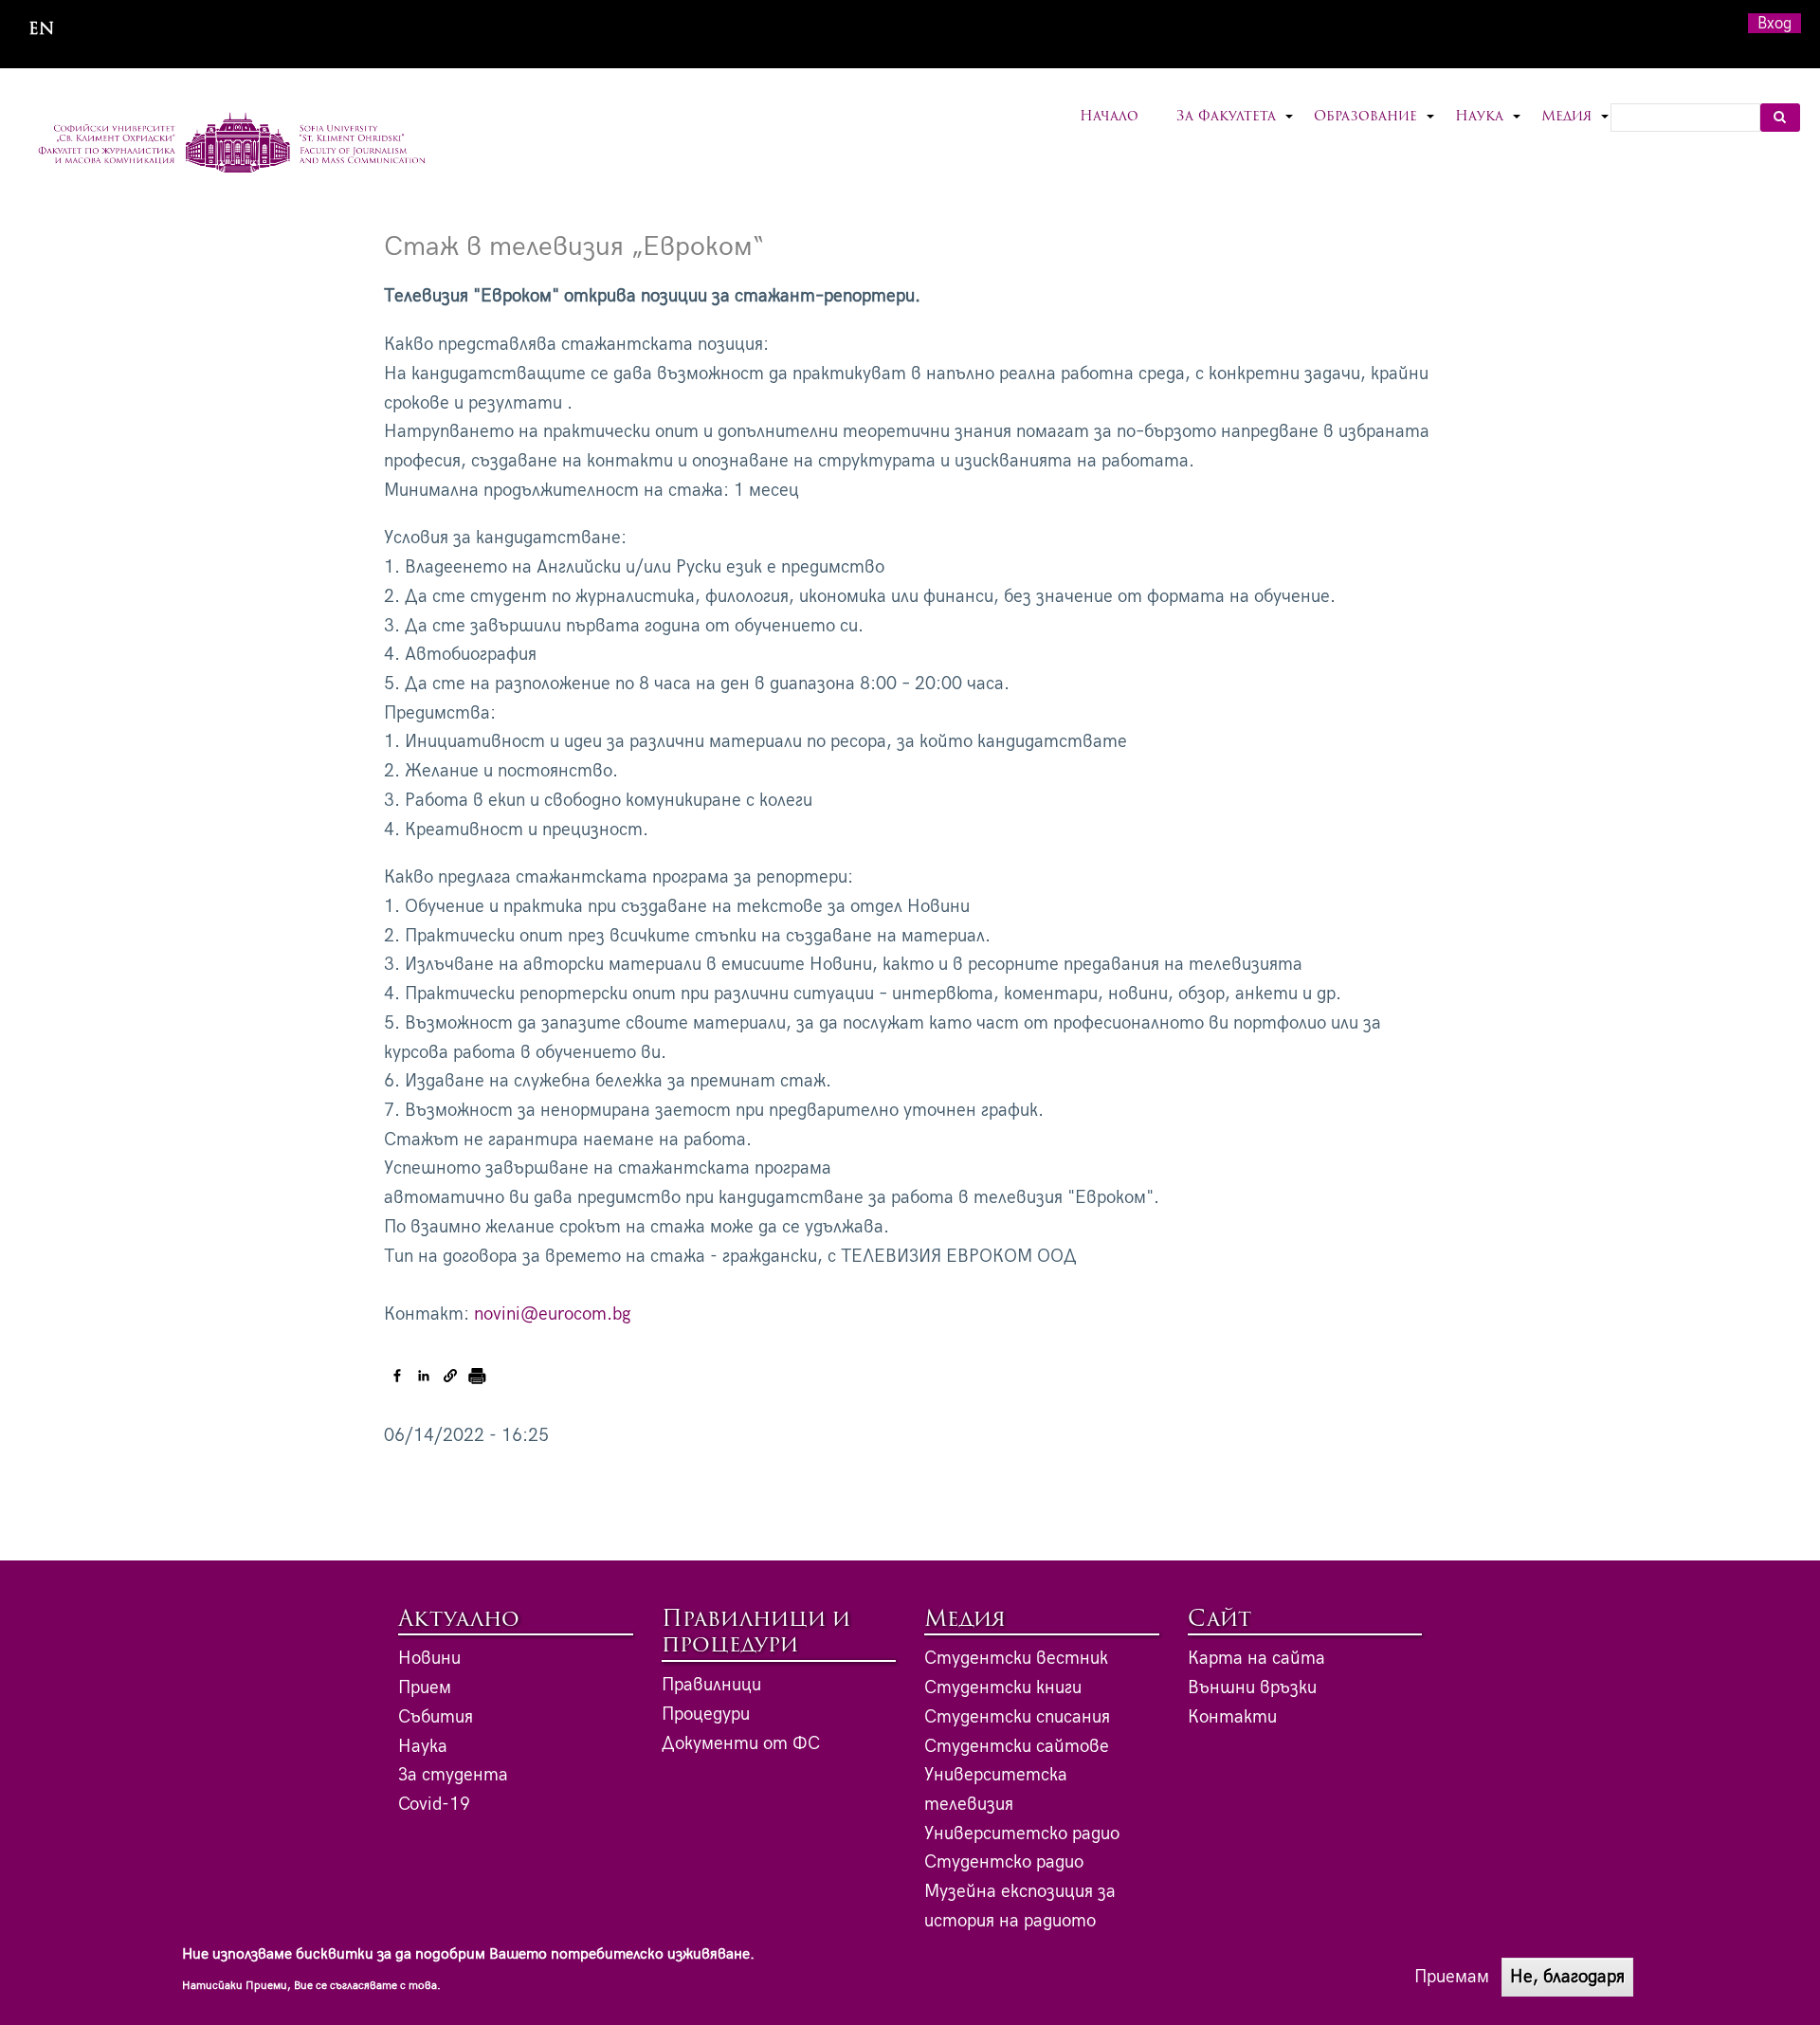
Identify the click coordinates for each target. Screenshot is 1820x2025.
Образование (1375, 128)
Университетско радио (1022, 1834)
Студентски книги (1003, 1688)
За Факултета (1236, 128)
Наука (1489, 128)
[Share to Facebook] (397, 1376)
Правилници (711, 1685)
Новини (429, 1659)
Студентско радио (1004, 1862)
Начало (1109, 117)
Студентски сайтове (1017, 1747)
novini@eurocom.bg (553, 1314)
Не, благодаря (1567, 1976)
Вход (1774, 23)
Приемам (1452, 1976)
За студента (453, 1775)
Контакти (1232, 1717)
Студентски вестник (1016, 1659)
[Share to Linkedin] (424, 1376)
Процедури (706, 1715)
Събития (436, 1717)
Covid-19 (434, 1805)
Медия (1576, 128)
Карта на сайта (1256, 1659)
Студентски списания (1017, 1717)
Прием (425, 1688)
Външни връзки (1252, 1688)
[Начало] (232, 145)
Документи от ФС (741, 1744)
